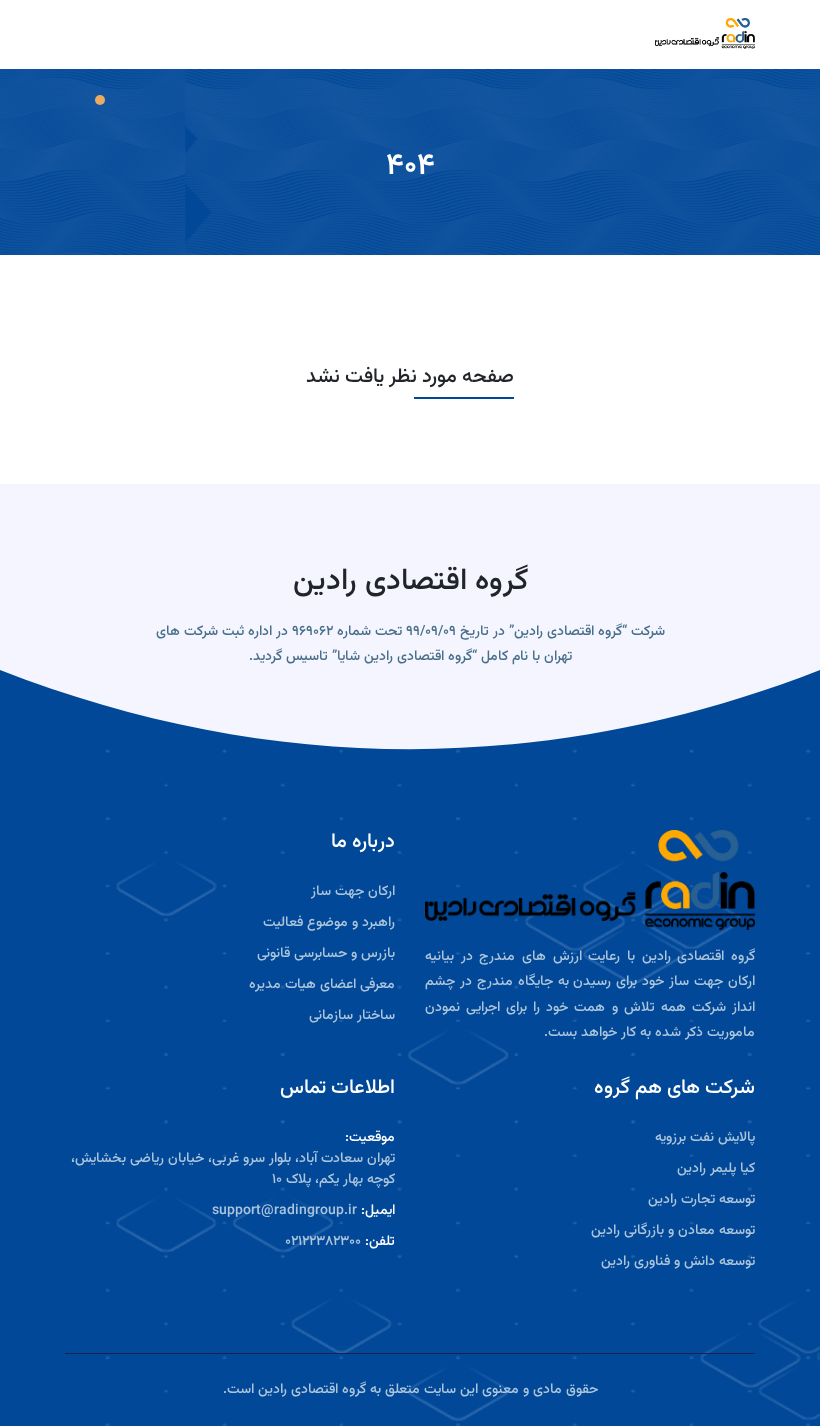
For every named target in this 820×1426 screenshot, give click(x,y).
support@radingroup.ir (284, 1211)
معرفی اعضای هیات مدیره (322, 985)
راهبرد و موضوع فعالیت (329, 923)
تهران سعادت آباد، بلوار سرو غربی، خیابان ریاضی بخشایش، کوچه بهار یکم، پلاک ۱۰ (233, 1170)
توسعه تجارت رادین (701, 1200)
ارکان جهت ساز (353, 892)
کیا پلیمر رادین (716, 1169)
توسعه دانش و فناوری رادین (678, 1262)
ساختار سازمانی (352, 1016)
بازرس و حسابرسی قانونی (326, 954)
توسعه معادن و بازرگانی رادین (673, 1231)
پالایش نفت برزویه (705, 1138)
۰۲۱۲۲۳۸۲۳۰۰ (323, 1242)
